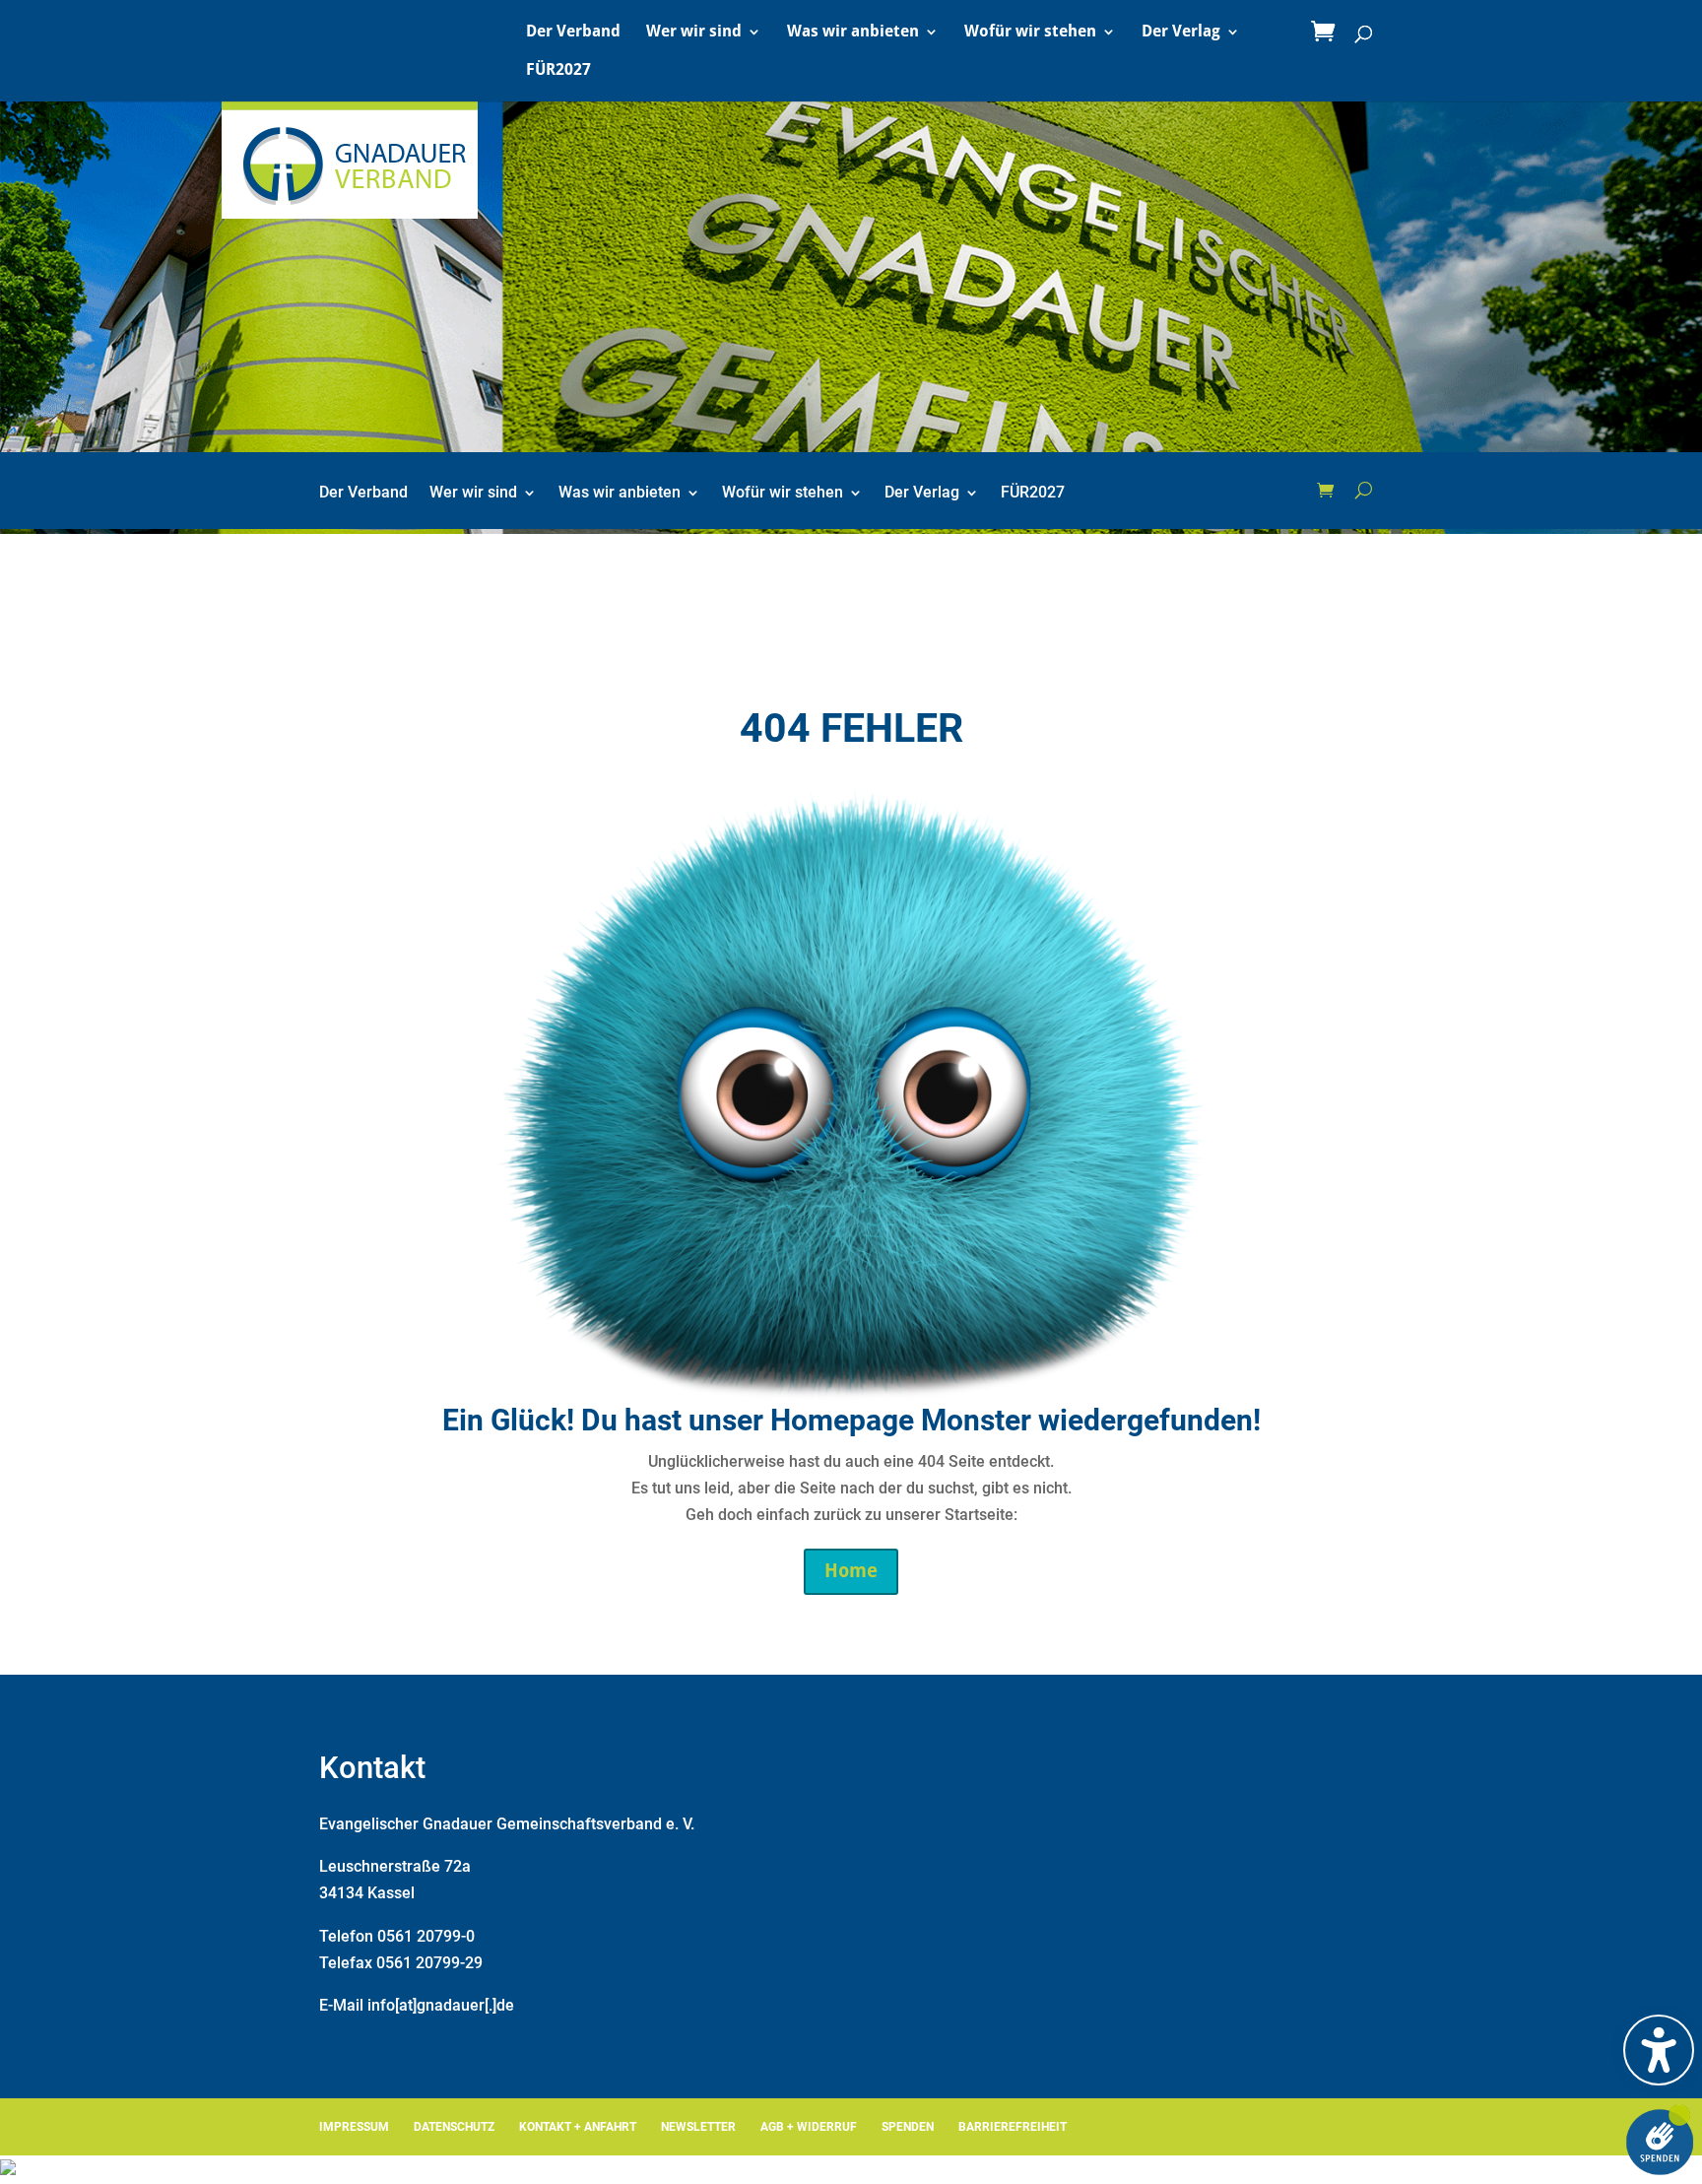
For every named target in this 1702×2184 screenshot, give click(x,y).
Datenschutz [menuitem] (454, 2127)
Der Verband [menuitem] (573, 33)
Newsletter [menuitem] (698, 2127)
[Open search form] (1364, 491)
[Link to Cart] (1328, 33)
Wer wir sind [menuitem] (694, 33)
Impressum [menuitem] (354, 2127)
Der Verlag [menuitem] (1181, 33)
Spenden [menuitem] (908, 2127)
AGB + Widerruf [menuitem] (809, 2127)
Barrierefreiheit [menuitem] (1013, 2127)
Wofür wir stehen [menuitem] (1030, 33)
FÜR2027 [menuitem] (558, 71)
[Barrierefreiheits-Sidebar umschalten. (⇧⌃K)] (1659, 2050)
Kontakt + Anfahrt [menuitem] (578, 2127)
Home (851, 1571)
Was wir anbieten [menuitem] (853, 33)
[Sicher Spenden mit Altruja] (8, 2170)
